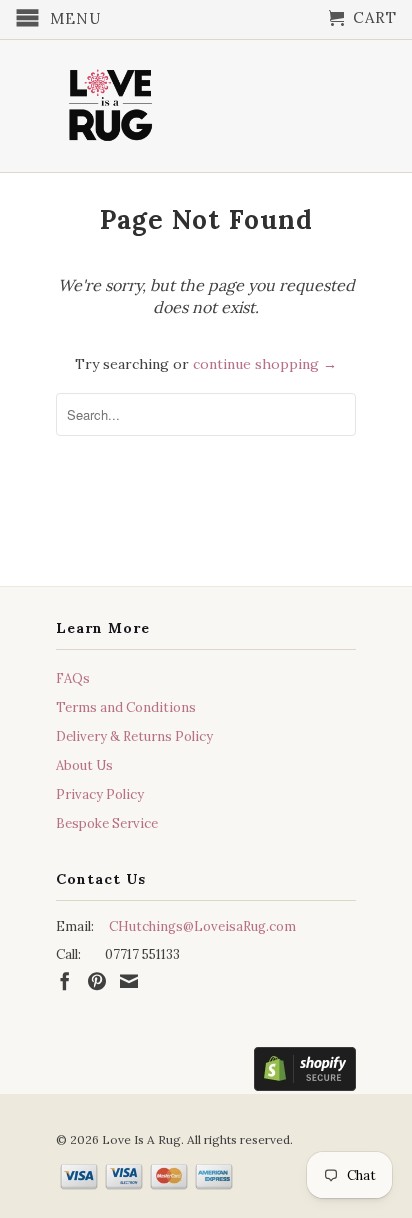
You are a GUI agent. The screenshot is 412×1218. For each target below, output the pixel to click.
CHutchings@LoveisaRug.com (202, 926)
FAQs (73, 678)
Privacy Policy (100, 794)
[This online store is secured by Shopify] (305, 1073)
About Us (84, 765)
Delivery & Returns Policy (134, 736)
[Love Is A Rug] (111, 101)
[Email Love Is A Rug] (129, 981)
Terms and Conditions (126, 707)
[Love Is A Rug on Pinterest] (97, 981)
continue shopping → (265, 364)
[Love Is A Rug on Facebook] (65, 981)
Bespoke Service (107, 823)
